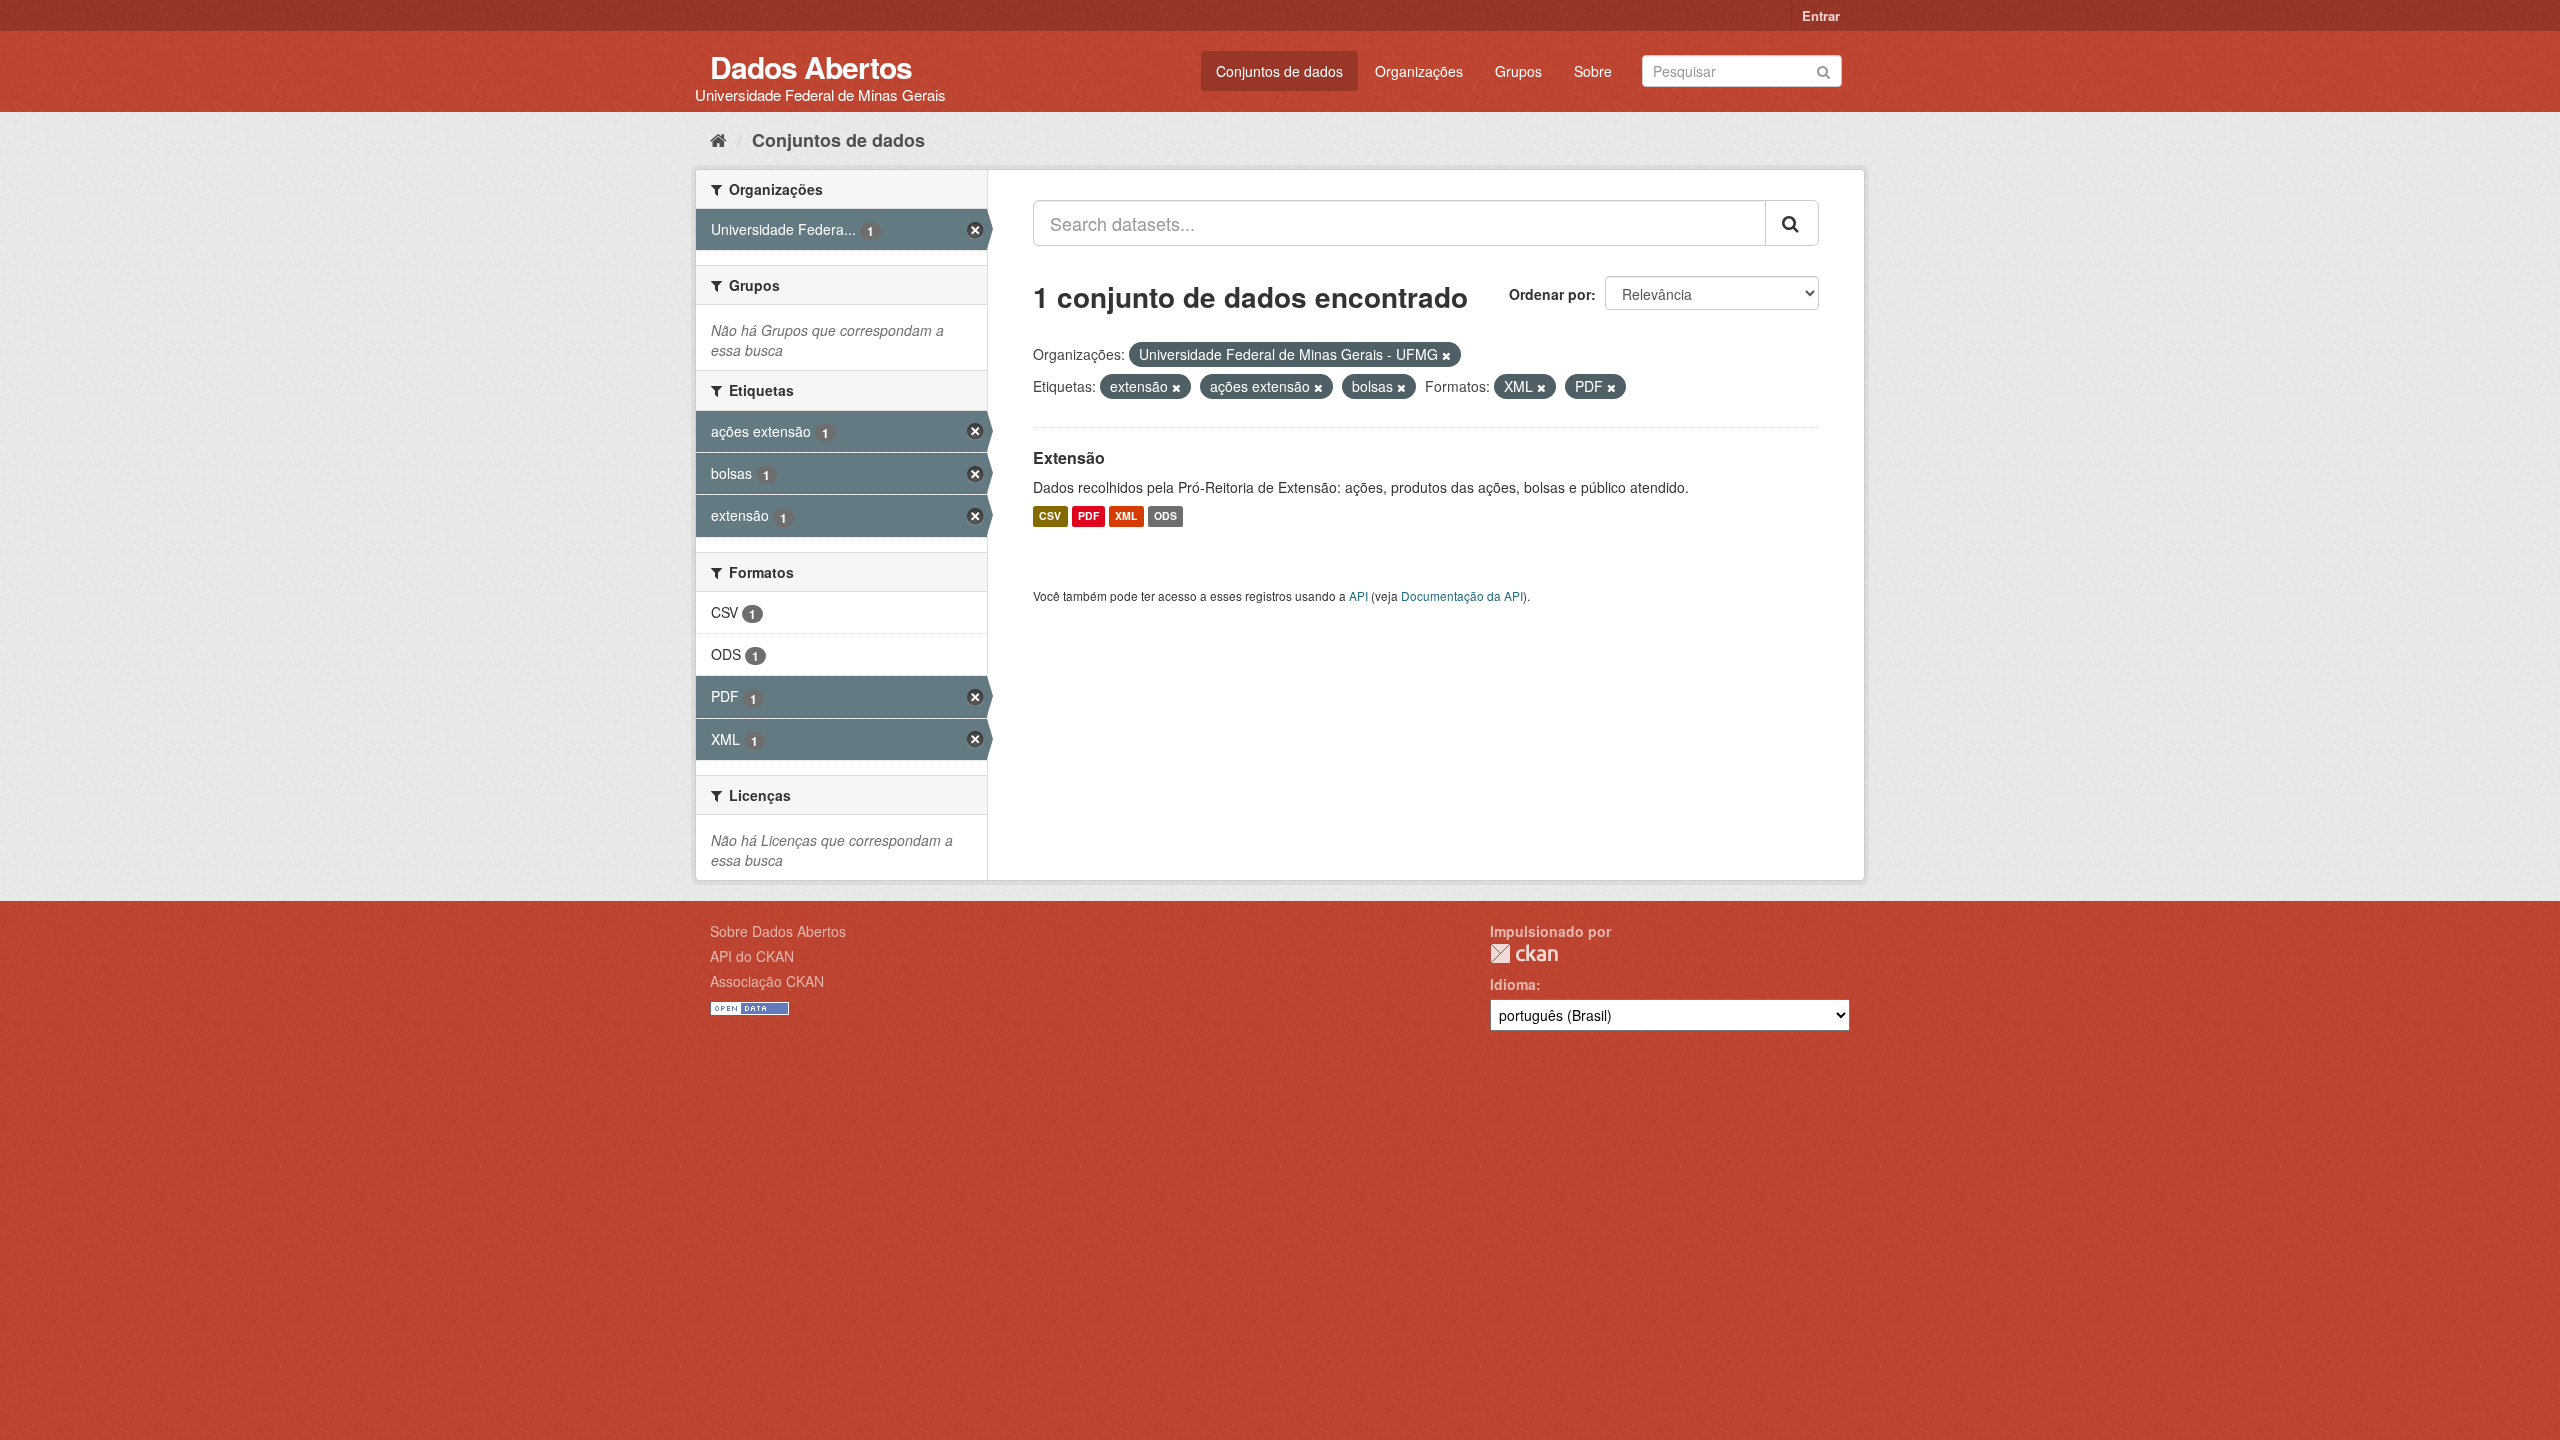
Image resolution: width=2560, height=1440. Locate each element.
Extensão (1069, 457)
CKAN (1524, 953)
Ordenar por (1550, 294)
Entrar (1821, 15)
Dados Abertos (811, 66)
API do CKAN (752, 956)
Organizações (1419, 71)
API (1358, 595)
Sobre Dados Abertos (778, 931)
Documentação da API (1462, 595)
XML (1126, 516)
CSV (1050, 516)
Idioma (1513, 984)
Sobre (1593, 71)
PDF (1088, 516)
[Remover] (1446, 355)
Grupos (1518, 71)
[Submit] (1823, 69)
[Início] (718, 139)
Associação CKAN (767, 981)
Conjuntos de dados (1279, 71)
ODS (1165, 516)
